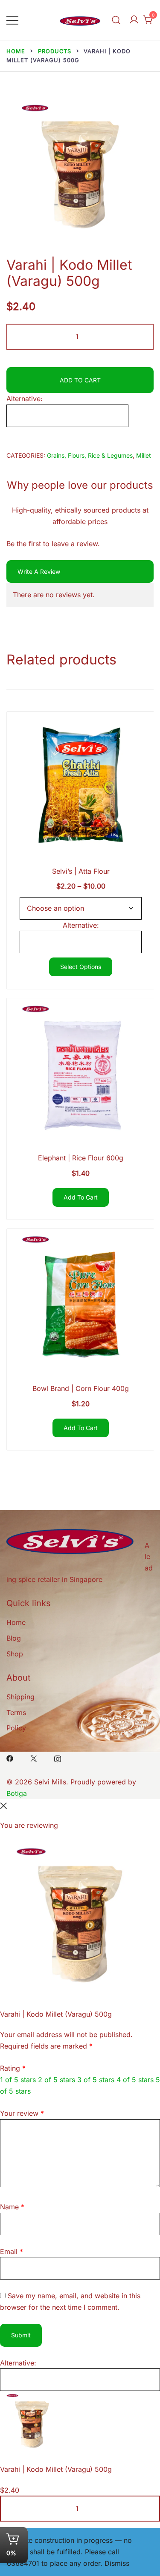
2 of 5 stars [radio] (57, 2080)
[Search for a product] (116, 20)
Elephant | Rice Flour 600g (81, 1158)
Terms (16, 1713)
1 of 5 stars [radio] (18, 2080)
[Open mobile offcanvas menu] (12, 20)
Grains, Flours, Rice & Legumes (90, 455)
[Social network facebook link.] (10, 1758)
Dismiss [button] (117, 2563)
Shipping (20, 1697)
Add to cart (80, 380)
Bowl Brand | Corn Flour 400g (81, 1388)
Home (16, 1622)
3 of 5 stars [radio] (96, 2080)
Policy (16, 1728)
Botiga (17, 1793)
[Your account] (134, 20)
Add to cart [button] (81, 1197)
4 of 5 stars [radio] (135, 2080)
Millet (144, 455)
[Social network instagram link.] (58, 1758)
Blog (14, 1638)
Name (12, 2207)
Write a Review (39, 571)
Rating (13, 2068)
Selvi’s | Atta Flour (81, 871)
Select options (81, 967)
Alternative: (25, 399)
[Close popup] (3, 1805)
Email (12, 2251)
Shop (15, 1654)
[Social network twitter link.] (34, 1758)
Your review (22, 2113)
